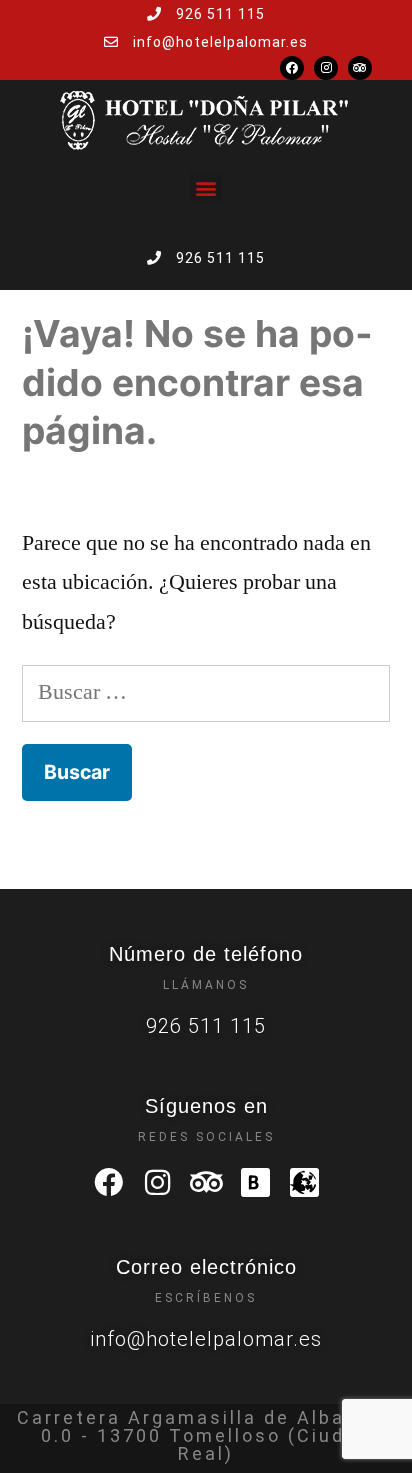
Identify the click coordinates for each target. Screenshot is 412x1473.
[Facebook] (292, 68)
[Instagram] (326, 68)
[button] (206, 187)
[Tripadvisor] (360, 68)
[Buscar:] (206, 692)
